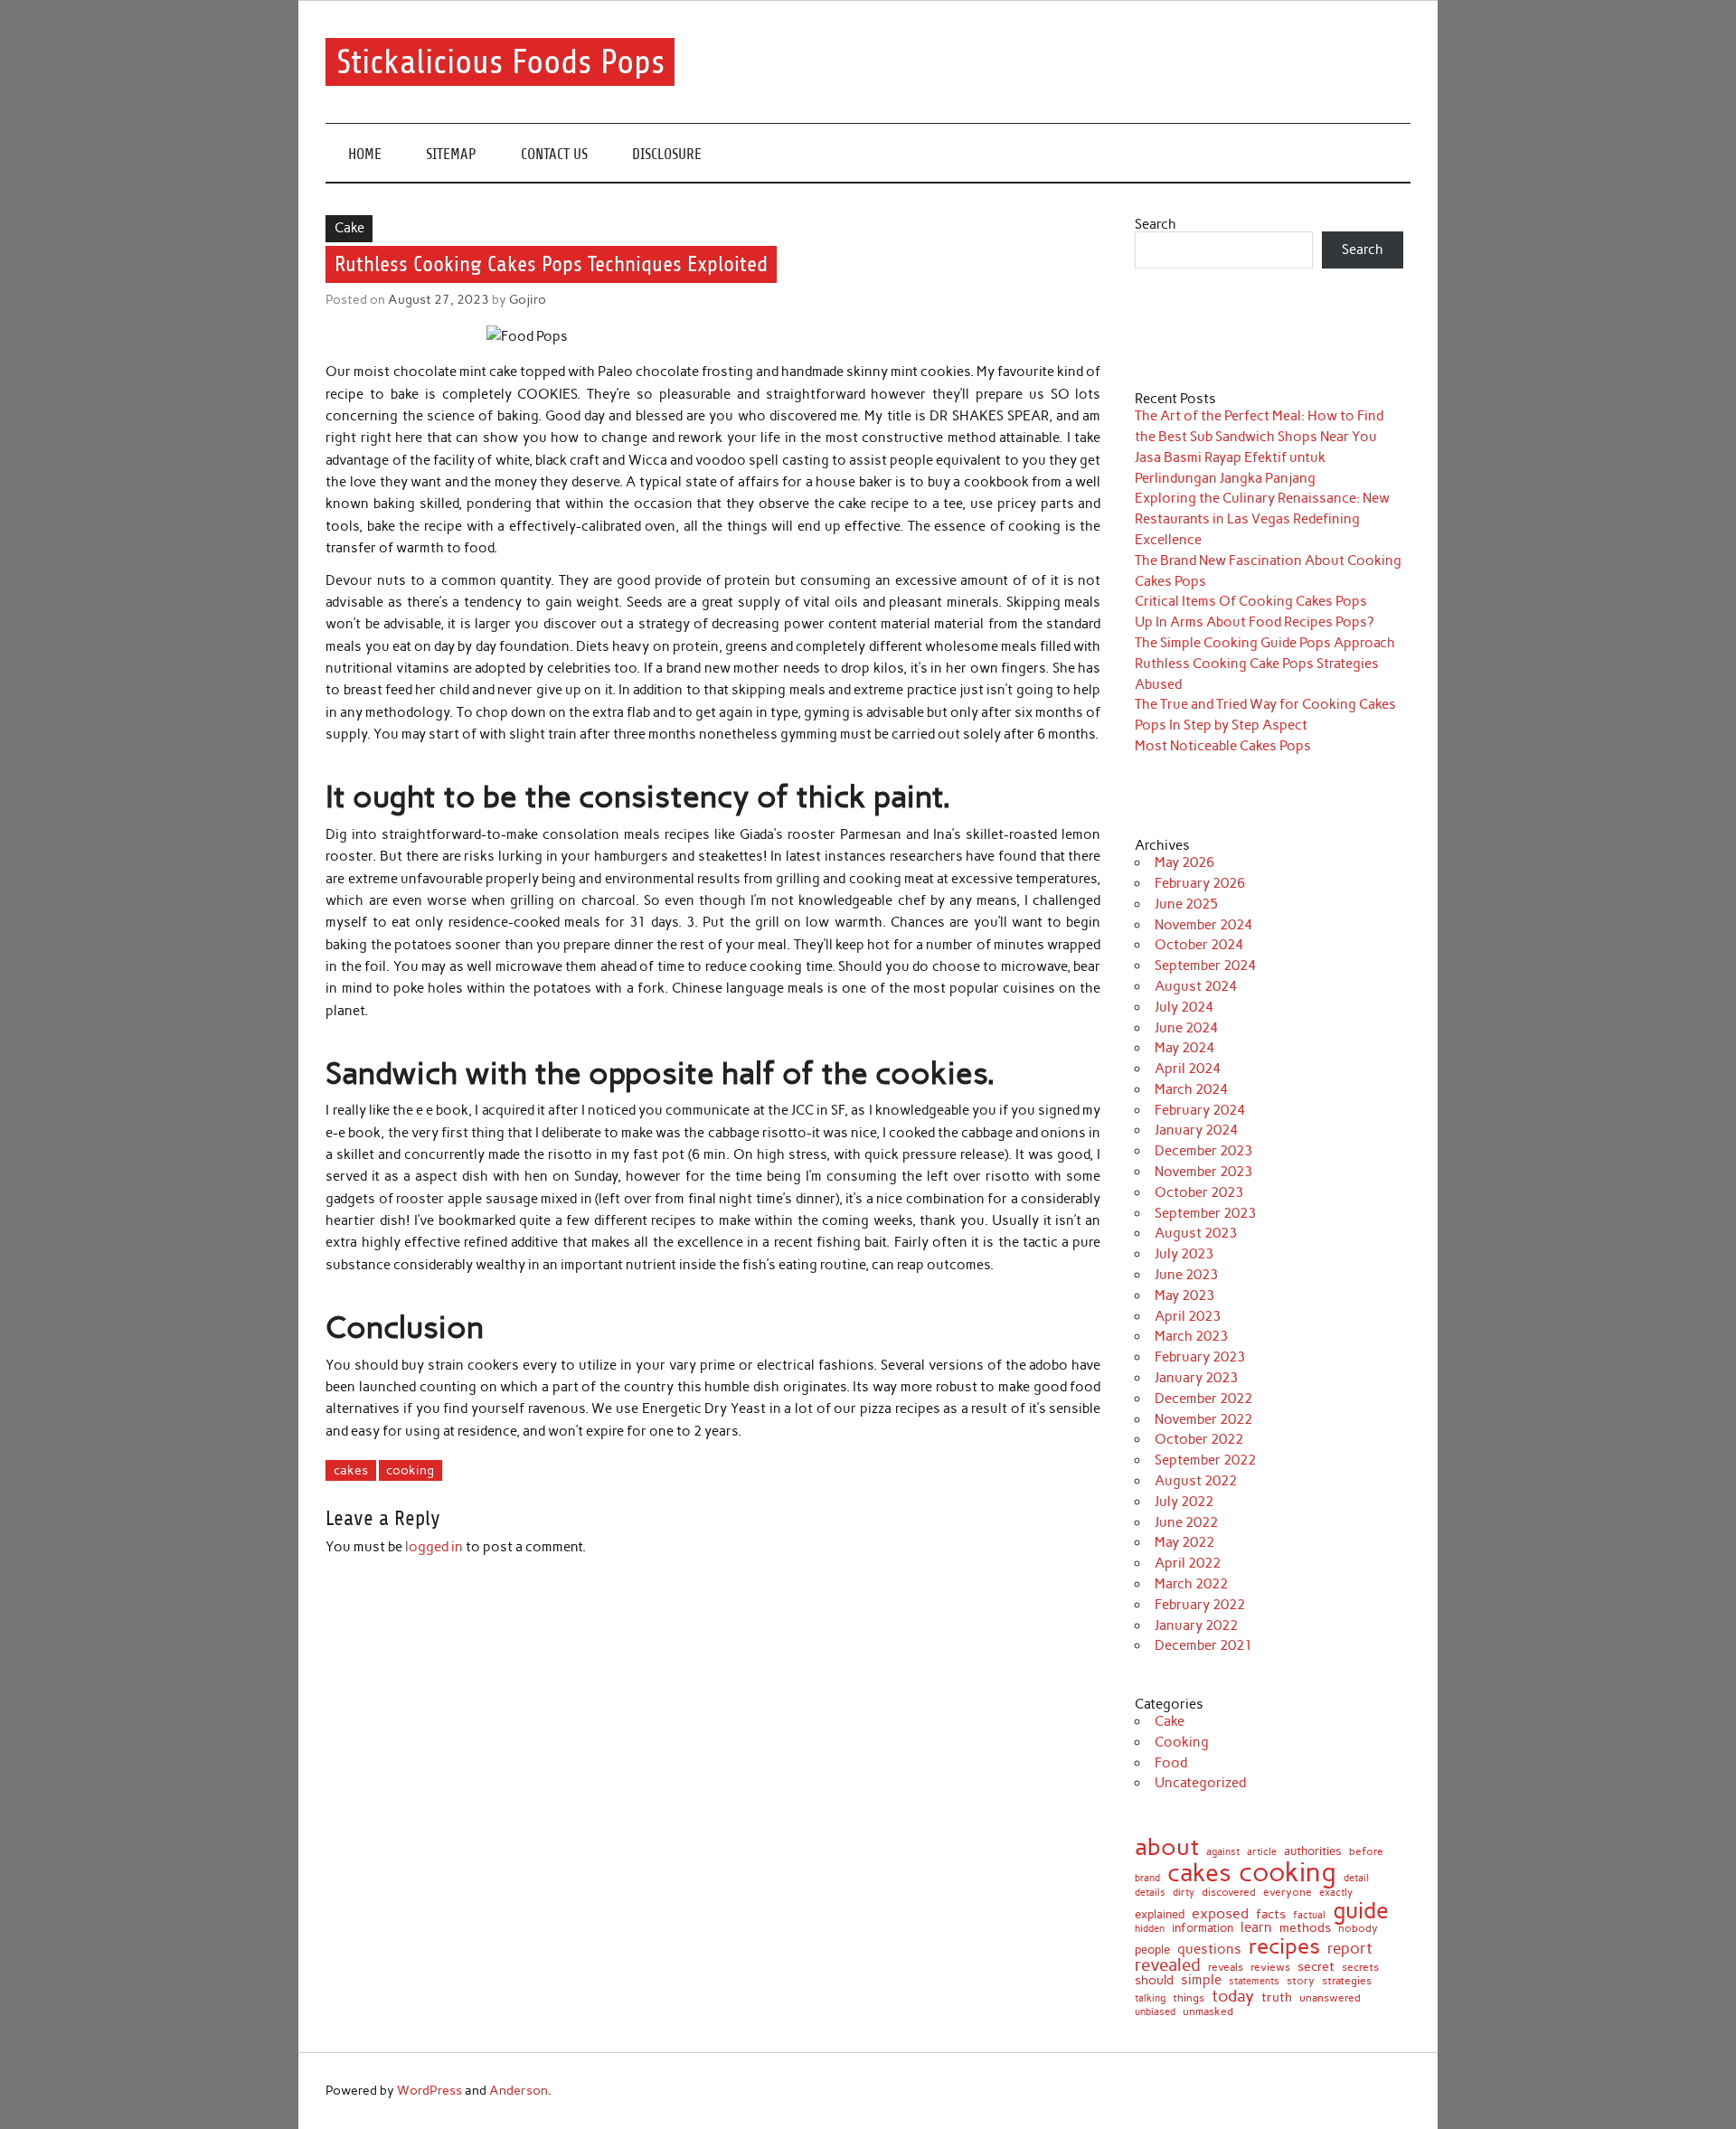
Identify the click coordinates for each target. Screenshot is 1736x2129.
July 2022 (1184, 1502)
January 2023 (1196, 1378)
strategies (1347, 1981)
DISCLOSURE (667, 154)
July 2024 (1184, 1007)
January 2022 (1196, 1625)
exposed (1220, 1914)
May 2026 (1184, 862)
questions (1209, 1949)
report (1350, 1949)
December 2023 (1203, 1151)
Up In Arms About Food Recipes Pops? (1254, 622)
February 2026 (1200, 883)
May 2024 (1184, 1048)
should (1154, 1981)
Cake (349, 228)
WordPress (429, 2090)
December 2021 (1203, 1645)
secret (1316, 1967)
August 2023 (1196, 1233)
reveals (1226, 1968)
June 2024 (1186, 1028)
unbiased (1155, 2013)
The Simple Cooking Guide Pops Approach (1265, 643)
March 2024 (1191, 1089)
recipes (1284, 1946)
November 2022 (1203, 1419)
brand (1147, 1878)
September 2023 (1205, 1213)
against (1223, 1852)
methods (1305, 1928)
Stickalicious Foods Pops (500, 62)
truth (1277, 1997)
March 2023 (1191, 1336)
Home (365, 154)
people (1152, 1950)
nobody (1358, 1928)
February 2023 (1200, 1357)
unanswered (1330, 1998)
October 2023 (1199, 1192)
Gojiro (528, 299)
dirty (1184, 1893)
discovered (1229, 1893)
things (1189, 1998)
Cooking (1182, 1742)
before (1366, 1851)
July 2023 (1184, 1254)
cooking (410, 1470)
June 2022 (1186, 1522)
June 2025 (1186, 904)
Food (1171, 1763)
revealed (1168, 1966)
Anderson (519, 2090)
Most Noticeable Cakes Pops (1223, 746)
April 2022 (1188, 1563)
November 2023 (1203, 1172)
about (1167, 1847)
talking (1150, 1998)
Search (1156, 224)
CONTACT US (554, 154)
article (1262, 1853)
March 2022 (1191, 1584)
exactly (1336, 1893)
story (1301, 1981)
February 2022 (1200, 1605)
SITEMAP (451, 154)
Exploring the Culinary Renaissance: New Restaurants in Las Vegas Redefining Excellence (1262, 519)
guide (1361, 1911)
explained (1160, 1915)
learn (1256, 1928)
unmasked (1208, 2012)
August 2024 (1196, 986)
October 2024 (1199, 945)
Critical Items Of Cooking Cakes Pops (1251, 601)
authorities (1313, 1851)
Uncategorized (1200, 1783)
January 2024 (1196, 1130)
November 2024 (1203, 925)
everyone (1288, 1893)
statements (1254, 1981)
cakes (351, 1470)
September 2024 (1205, 966)
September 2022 (1205, 1460)
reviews (1270, 1967)
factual (1309, 1915)
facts (1271, 1914)
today (1233, 1996)
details (1150, 1893)
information (1203, 1929)
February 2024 (1200, 1110)
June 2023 (1186, 1275)
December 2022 (1203, 1399)
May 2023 (1184, 1295)
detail (1356, 1878)
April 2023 (1188, 1316)
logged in (434, 1547)
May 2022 (1184, 1542)
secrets (1360, 1967)
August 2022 (1196, 1481)
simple (1201, 1980)
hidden (1150, 1930)
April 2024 (1188, 1069)
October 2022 (1199, 1439)
